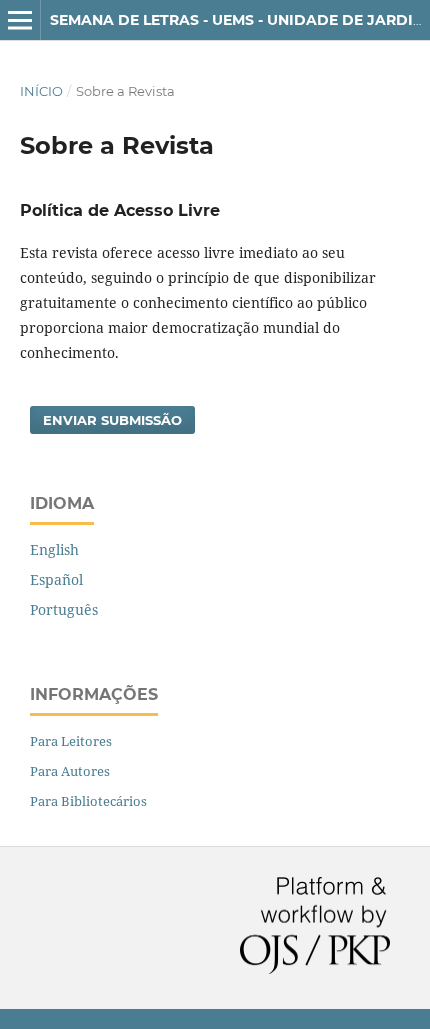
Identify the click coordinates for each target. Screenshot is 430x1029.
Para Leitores (71, 741)
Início (41, 91)
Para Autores (70, 771)
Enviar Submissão (112, 420)
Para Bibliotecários (88, 801)
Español (56, 579)
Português (64, 609)
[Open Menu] (20, 20)
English (54, 549)
